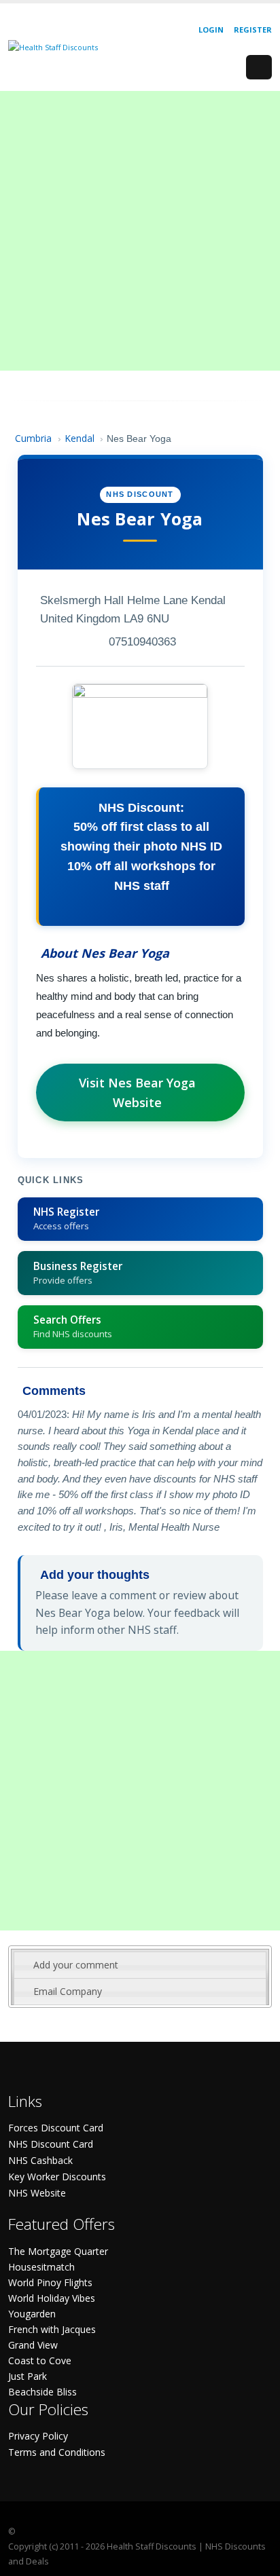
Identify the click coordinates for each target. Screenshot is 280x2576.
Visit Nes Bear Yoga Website (137, 1093)
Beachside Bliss (42, 2392)
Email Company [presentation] (68, 1991)
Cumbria (33, 438)
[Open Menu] (259, 67)
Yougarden (32, 2314)
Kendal (80, 438)
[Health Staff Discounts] (53, 46)
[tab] (140, 1965)
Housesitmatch (41, 2267)
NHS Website (37, 2193)
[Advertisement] (140, 231)
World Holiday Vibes (52, 2298)
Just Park (28, 2376)
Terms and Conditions (57, 2452)
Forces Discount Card (56, 2128)
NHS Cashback (40, 2160)
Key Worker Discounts (57, 2177)
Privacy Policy (38, 2436)
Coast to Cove (40, 2360)
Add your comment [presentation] (76, 1965)
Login (211, 30)
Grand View (33, 2345)
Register (253, 30)
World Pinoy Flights (50, 2282)
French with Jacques (52, 2329)
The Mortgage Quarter (58, 2251)
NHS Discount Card (51, 2144)
